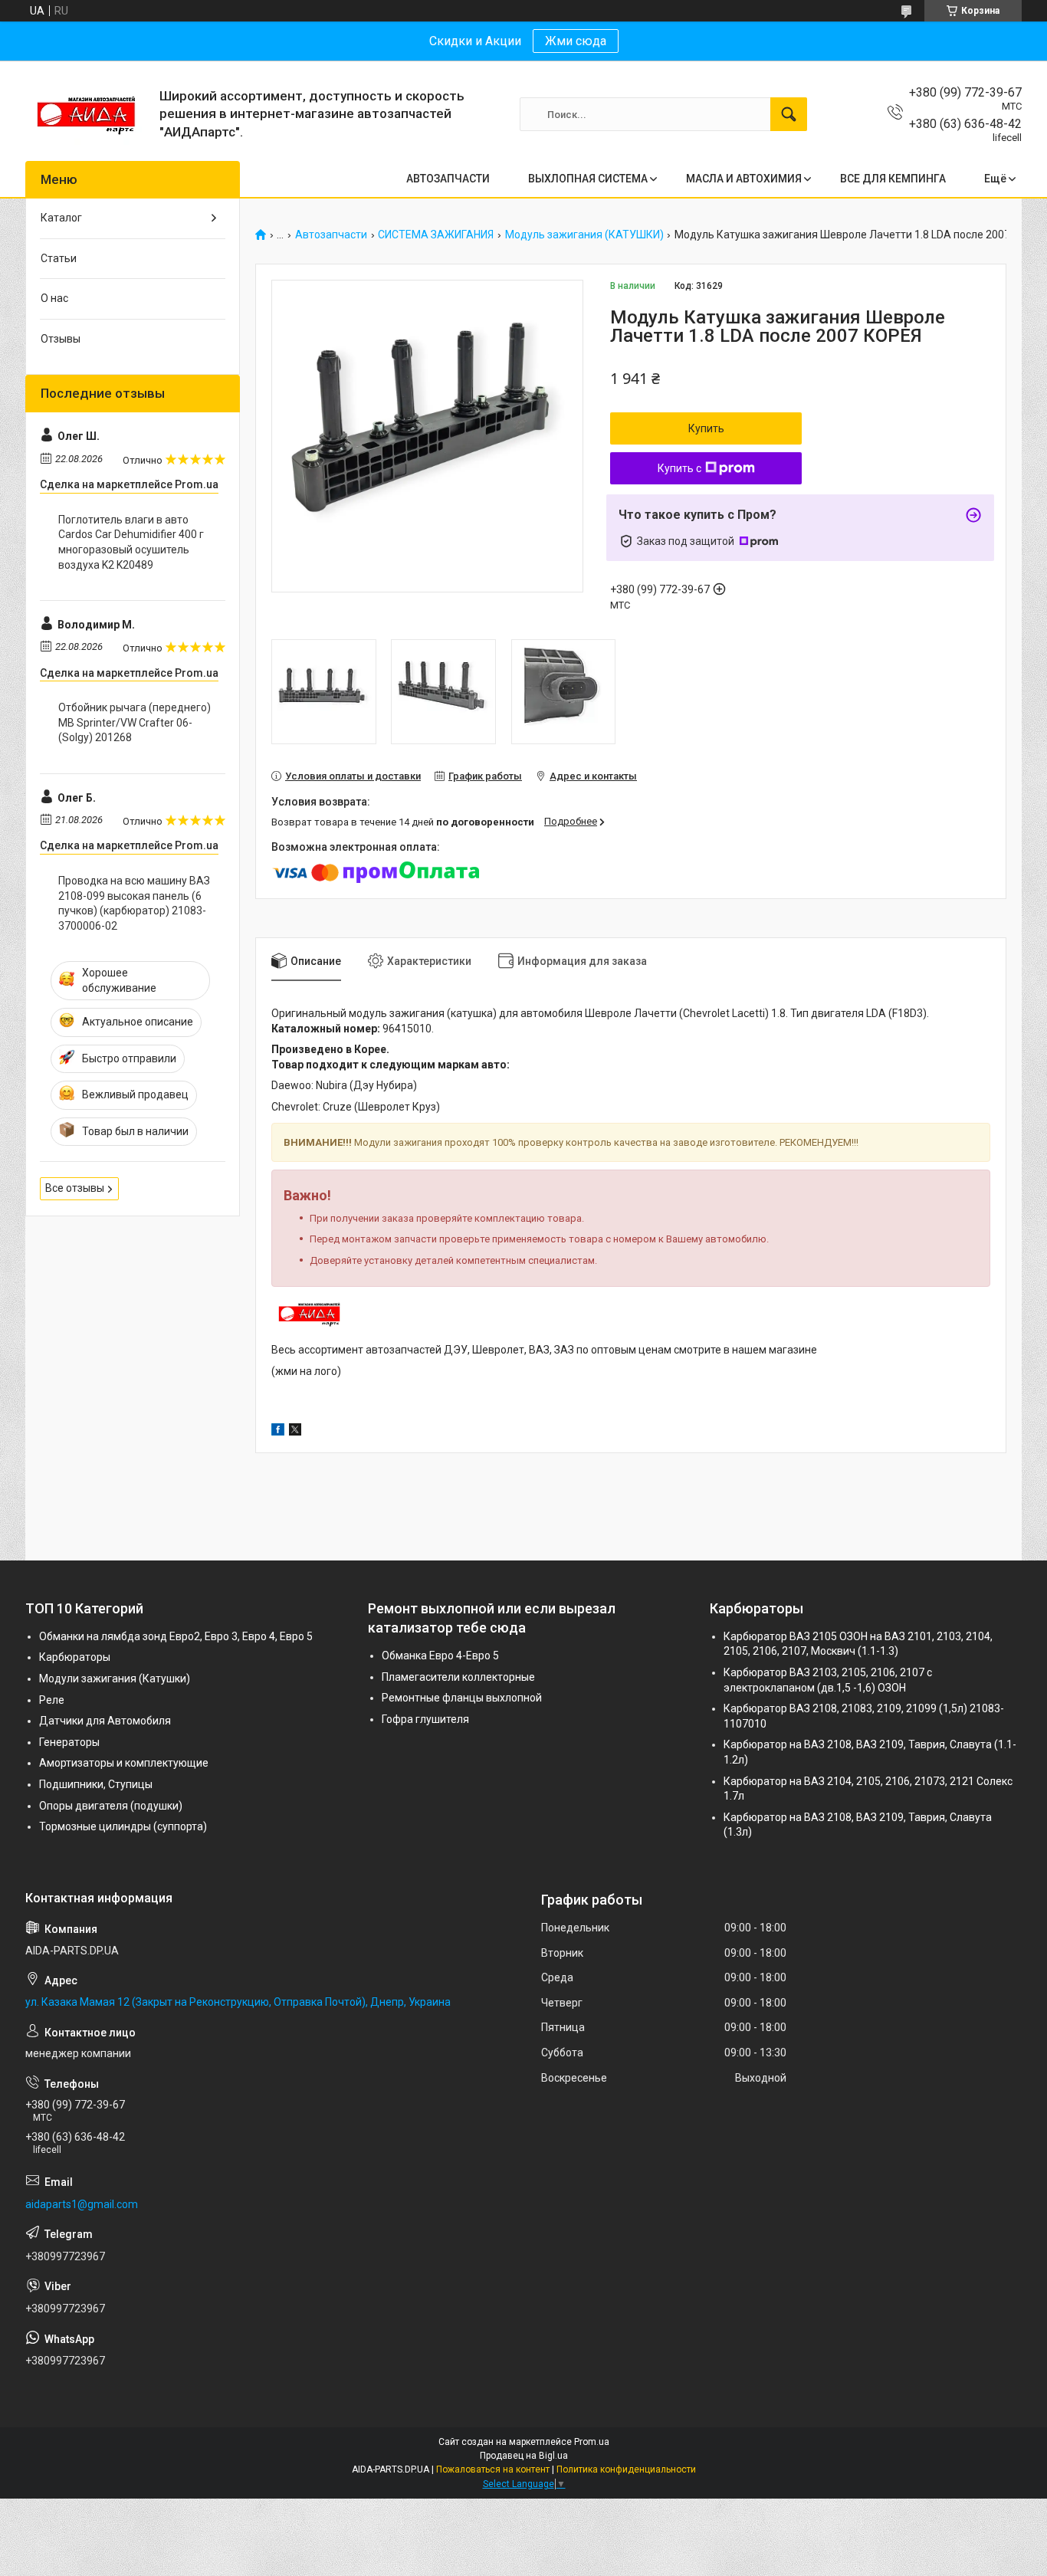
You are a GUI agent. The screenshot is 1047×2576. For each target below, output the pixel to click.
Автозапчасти (331, 235)
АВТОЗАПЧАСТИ (448, 179)
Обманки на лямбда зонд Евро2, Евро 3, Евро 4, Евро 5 (176, 1636)
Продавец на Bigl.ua (524, 2456)
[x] (295, 1432)
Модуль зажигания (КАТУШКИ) (584, 235)
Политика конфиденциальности (626, 2469)
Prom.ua (592, 2442)
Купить (706, 428)
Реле (52, 1700)
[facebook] (278, 1432)
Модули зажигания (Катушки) (115, 1679)
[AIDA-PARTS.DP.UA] (87, 114)
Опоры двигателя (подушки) (111, 1806)
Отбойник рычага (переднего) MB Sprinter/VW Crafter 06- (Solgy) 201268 (135, 722)
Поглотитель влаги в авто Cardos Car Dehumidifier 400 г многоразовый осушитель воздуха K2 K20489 (131, 542)
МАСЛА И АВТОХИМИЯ (744, 179)
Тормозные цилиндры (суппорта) (123, 1826)
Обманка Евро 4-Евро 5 (440, 1656)
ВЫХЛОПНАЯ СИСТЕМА (588, 179)
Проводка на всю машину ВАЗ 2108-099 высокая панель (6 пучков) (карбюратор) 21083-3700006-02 (134, 903)
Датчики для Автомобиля (105, 1721)
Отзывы (61, 339)
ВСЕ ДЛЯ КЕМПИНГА (893, 179)
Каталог (61, 218)
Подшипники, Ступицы (96, 1784)
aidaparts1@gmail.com (82, 2204)
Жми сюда (576, 41)
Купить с (679, 468)
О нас (54, 298)
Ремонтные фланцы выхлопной (462, 1698)
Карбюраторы (75, 1657)
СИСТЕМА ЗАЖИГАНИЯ (436, 235)
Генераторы (69, 1742)
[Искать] (789, 114)
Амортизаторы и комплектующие (124, 1763)
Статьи (59, 258)
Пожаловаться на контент (493, 2469)
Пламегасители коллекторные (458, 1677)
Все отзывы (75, 1188)
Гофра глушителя (425, 1719)
